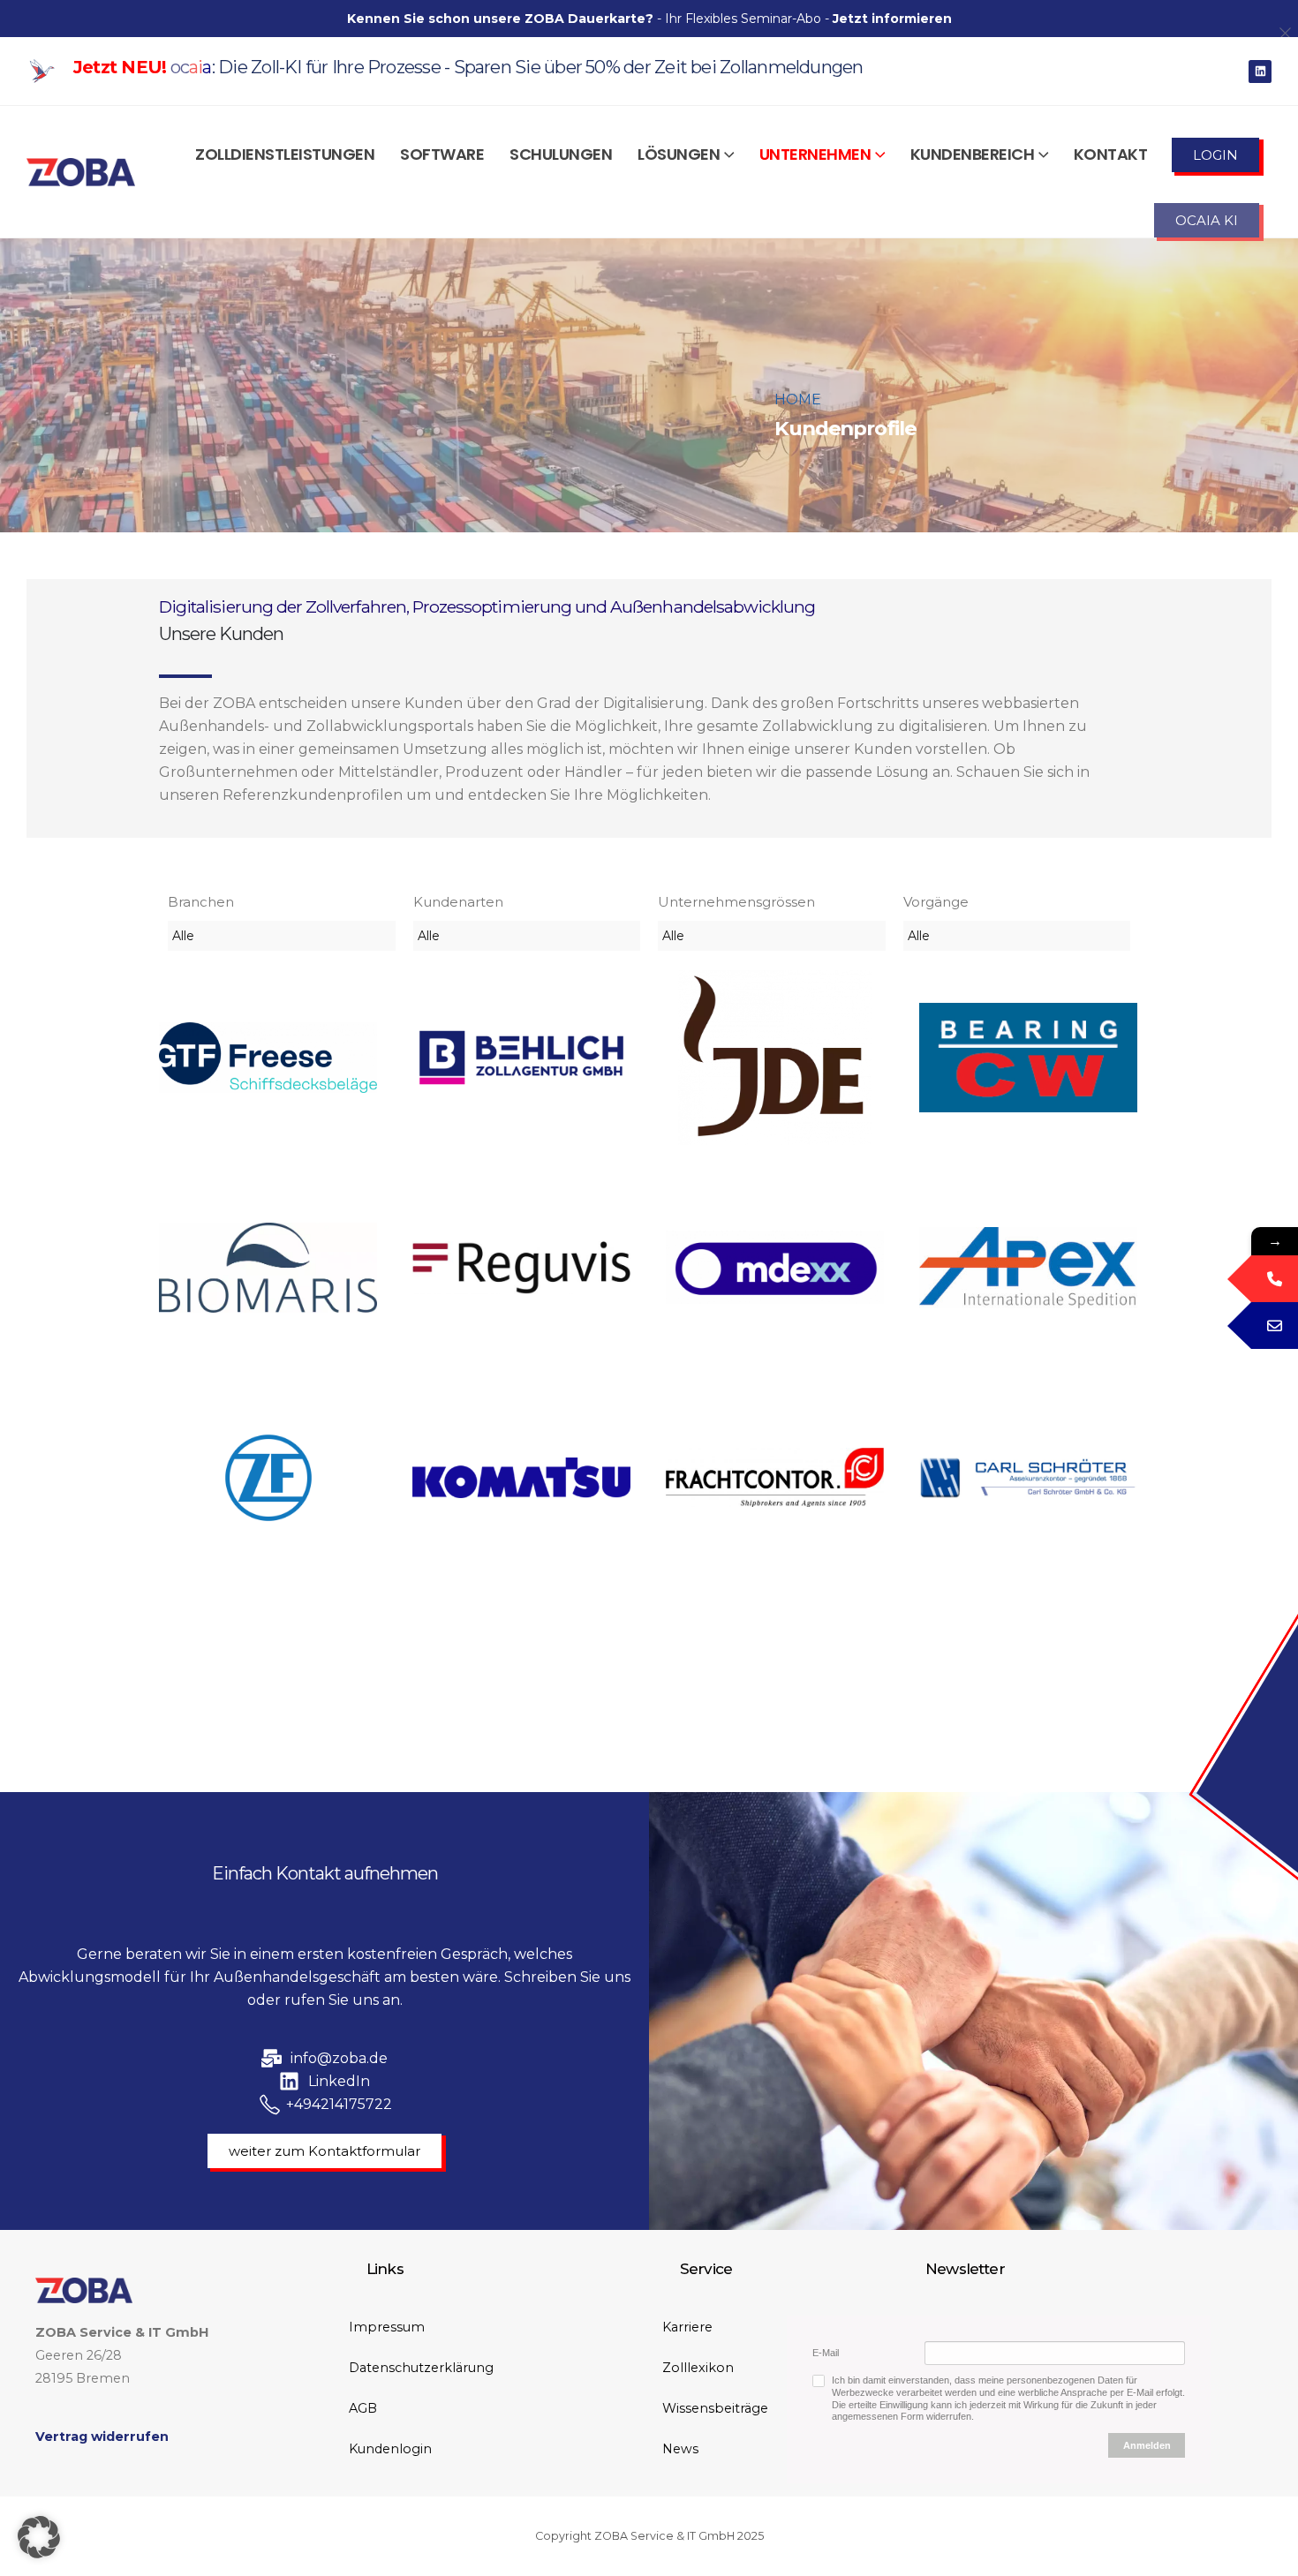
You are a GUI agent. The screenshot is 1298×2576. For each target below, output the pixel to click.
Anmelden (1147, 2445)
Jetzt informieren (892, 19)
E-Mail (826, 2353)
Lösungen (679, 154)
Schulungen (561, 154)
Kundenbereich (973, 154)
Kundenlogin (390, 2449)
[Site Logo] (81, 172)
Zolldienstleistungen (285, 154)
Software (442, 154)
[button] (39, 2537)
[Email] (1275, 1326)
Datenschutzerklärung (421, 2368)
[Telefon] (1275, 1279)
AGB (363, 2408)
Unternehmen (815, 154)
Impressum (387, 2327)
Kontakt (1111, 154)
